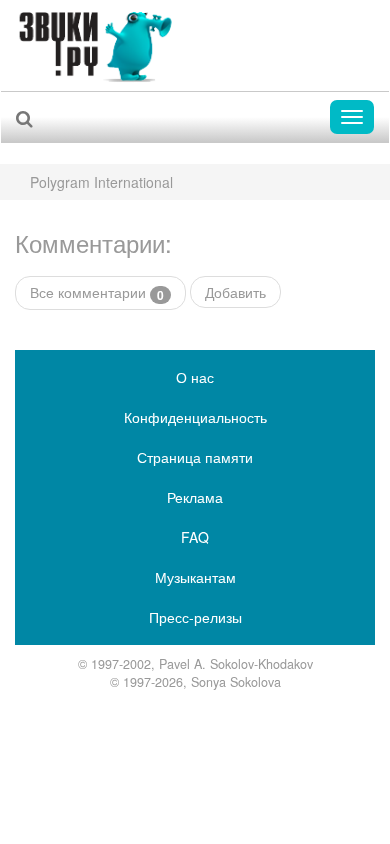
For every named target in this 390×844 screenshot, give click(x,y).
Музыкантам (195, 577)
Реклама (195, 497)
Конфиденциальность (195, 417)
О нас (195, 377)
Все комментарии (97, 292)
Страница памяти (195, 457)
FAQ (195, 537)
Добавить (235, 292)
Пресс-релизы (195, 617)
